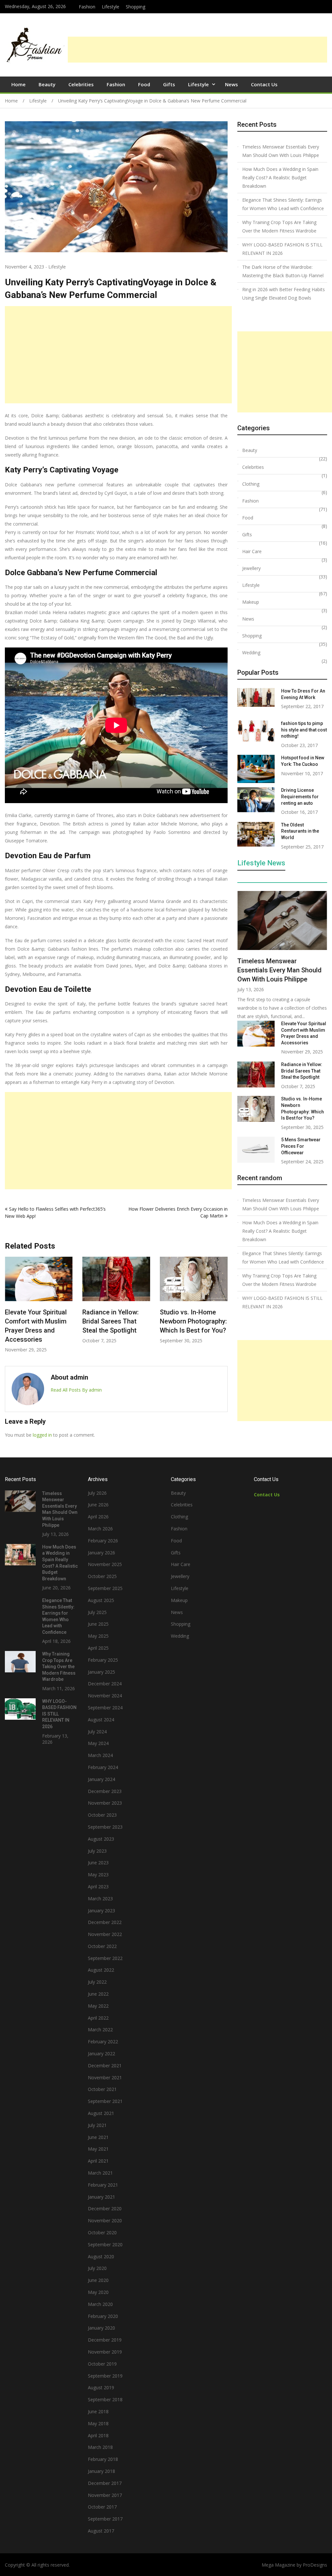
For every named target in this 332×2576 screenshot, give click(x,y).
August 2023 (101, 1839)
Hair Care (252, 551)
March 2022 (100, 2030)
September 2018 (105, 2399)
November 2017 (105, 2495)
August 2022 (101, 1970)
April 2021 (98, 2161)
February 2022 (103, 2042)
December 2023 (105, 1791)
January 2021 (101, 2197)
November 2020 (105, 2220)
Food (144, 84)
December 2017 (105, 2483)
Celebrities (81, 84)
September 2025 (105, 1588)
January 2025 (101, 1672)
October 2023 (102, 1815)
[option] (39, 1300)
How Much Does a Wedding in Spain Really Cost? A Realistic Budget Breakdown (280, 178)
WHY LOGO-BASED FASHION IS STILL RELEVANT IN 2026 (282, 249)
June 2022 (98, 1994)
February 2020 (103, 2316)
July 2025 (97, 1612)
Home (18, 84)
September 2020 (105, 2244)
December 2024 (105, 1684)
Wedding (251, 653)
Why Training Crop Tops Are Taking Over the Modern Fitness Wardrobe (279, 226)
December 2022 (105, 1922)
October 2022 (102, 1946)
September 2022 (105, 1958)
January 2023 (101, 1911)
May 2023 (98, 1875)
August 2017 (101, 2531)
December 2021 (105, 2066)
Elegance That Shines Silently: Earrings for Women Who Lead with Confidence (283, 204)
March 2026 (100, 1529)
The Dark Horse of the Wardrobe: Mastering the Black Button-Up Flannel (283, 271)
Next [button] (223, 1308)
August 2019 (101, 2387)
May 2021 (98, 2149)
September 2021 (105, 2101)
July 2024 (97, 1732)
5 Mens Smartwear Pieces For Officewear (301, 1146)
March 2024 (100, 1755)
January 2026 (101, 1553)
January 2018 (101, 2471)
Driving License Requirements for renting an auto (300, 796)
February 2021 (103, 2185)
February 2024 (103, 1767)
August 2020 (101, 2256)
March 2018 (100, 2447)
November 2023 (105, 1803)
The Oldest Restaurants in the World (300, 831)
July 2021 (97, 2125)
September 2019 (105, 2376)
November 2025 (105, 1564)
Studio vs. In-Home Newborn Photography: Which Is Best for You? (116, 1321)
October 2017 (102, 2507)
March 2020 (100, 2304)
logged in (42, 1435)
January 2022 (101, 2054)
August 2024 (101, 1720)
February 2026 (103, 1541)
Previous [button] (9, 1308)
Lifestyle (111, 7)
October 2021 (102, 2089)
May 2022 (98, 2006)
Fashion (87, 7)
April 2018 (98, 2435)
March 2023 (100, 1899)
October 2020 (102, 2232)
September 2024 (105, 1708)
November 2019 (105, 2352)
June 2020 (98, 2280)
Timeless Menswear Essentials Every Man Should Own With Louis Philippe (281, 151)
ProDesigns (315, 2565)
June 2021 (98, 2137)
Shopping (136, 7)
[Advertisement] (197, 50)
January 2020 (101, 2328)
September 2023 (105, 1827)
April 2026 (98, 1517)
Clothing (251, 484)
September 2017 (105, 2519)
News (231, 84)
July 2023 (97, 1851)
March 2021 (100, 2173)
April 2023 (98, 1887)
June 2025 (98, 1624)
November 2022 (105, 1934)
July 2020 (97, 2268)
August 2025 (101, 1600)
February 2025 (103, 1660)
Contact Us (264, 84)
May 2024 (98, 1743)
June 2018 (98, 2411)
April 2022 (98, 2018)
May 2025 (98, 1636)
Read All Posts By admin (76, 1390)
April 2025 (98, 1648)
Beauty (47, 84)
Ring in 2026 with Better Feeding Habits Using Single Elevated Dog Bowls (284, 294)
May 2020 (98, 2292)
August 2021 (101, 2113)
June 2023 (98, 1863)
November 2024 (105, 1696)
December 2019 (105, 2340)
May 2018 (98, 2423)
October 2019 (102, 2364)
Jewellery (251, 568)
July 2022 (97, 1982)
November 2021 (105, 2077)
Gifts (169, 84)
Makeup (251, 602)
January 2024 (101, 1779)
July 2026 (97, 1493)
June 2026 (98, 1505)
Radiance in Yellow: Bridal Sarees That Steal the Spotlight (33, 1321)
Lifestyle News (261, 863)
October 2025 (102, 1576)
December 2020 (105, 2208)
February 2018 (103, 2459)
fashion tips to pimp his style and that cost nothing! (304, 730)
